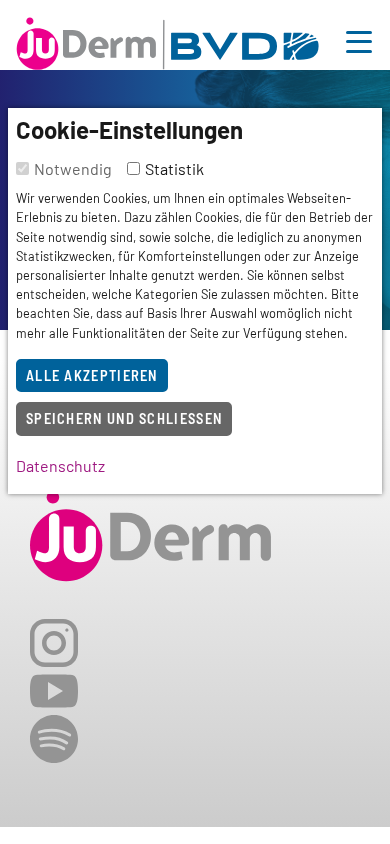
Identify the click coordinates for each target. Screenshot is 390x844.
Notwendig (73, 168)
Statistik (174, 168)
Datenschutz (60, 465)
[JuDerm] (167, 39)
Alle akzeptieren (92, 375)
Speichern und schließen (124, 418)
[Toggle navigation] (359, 39)
